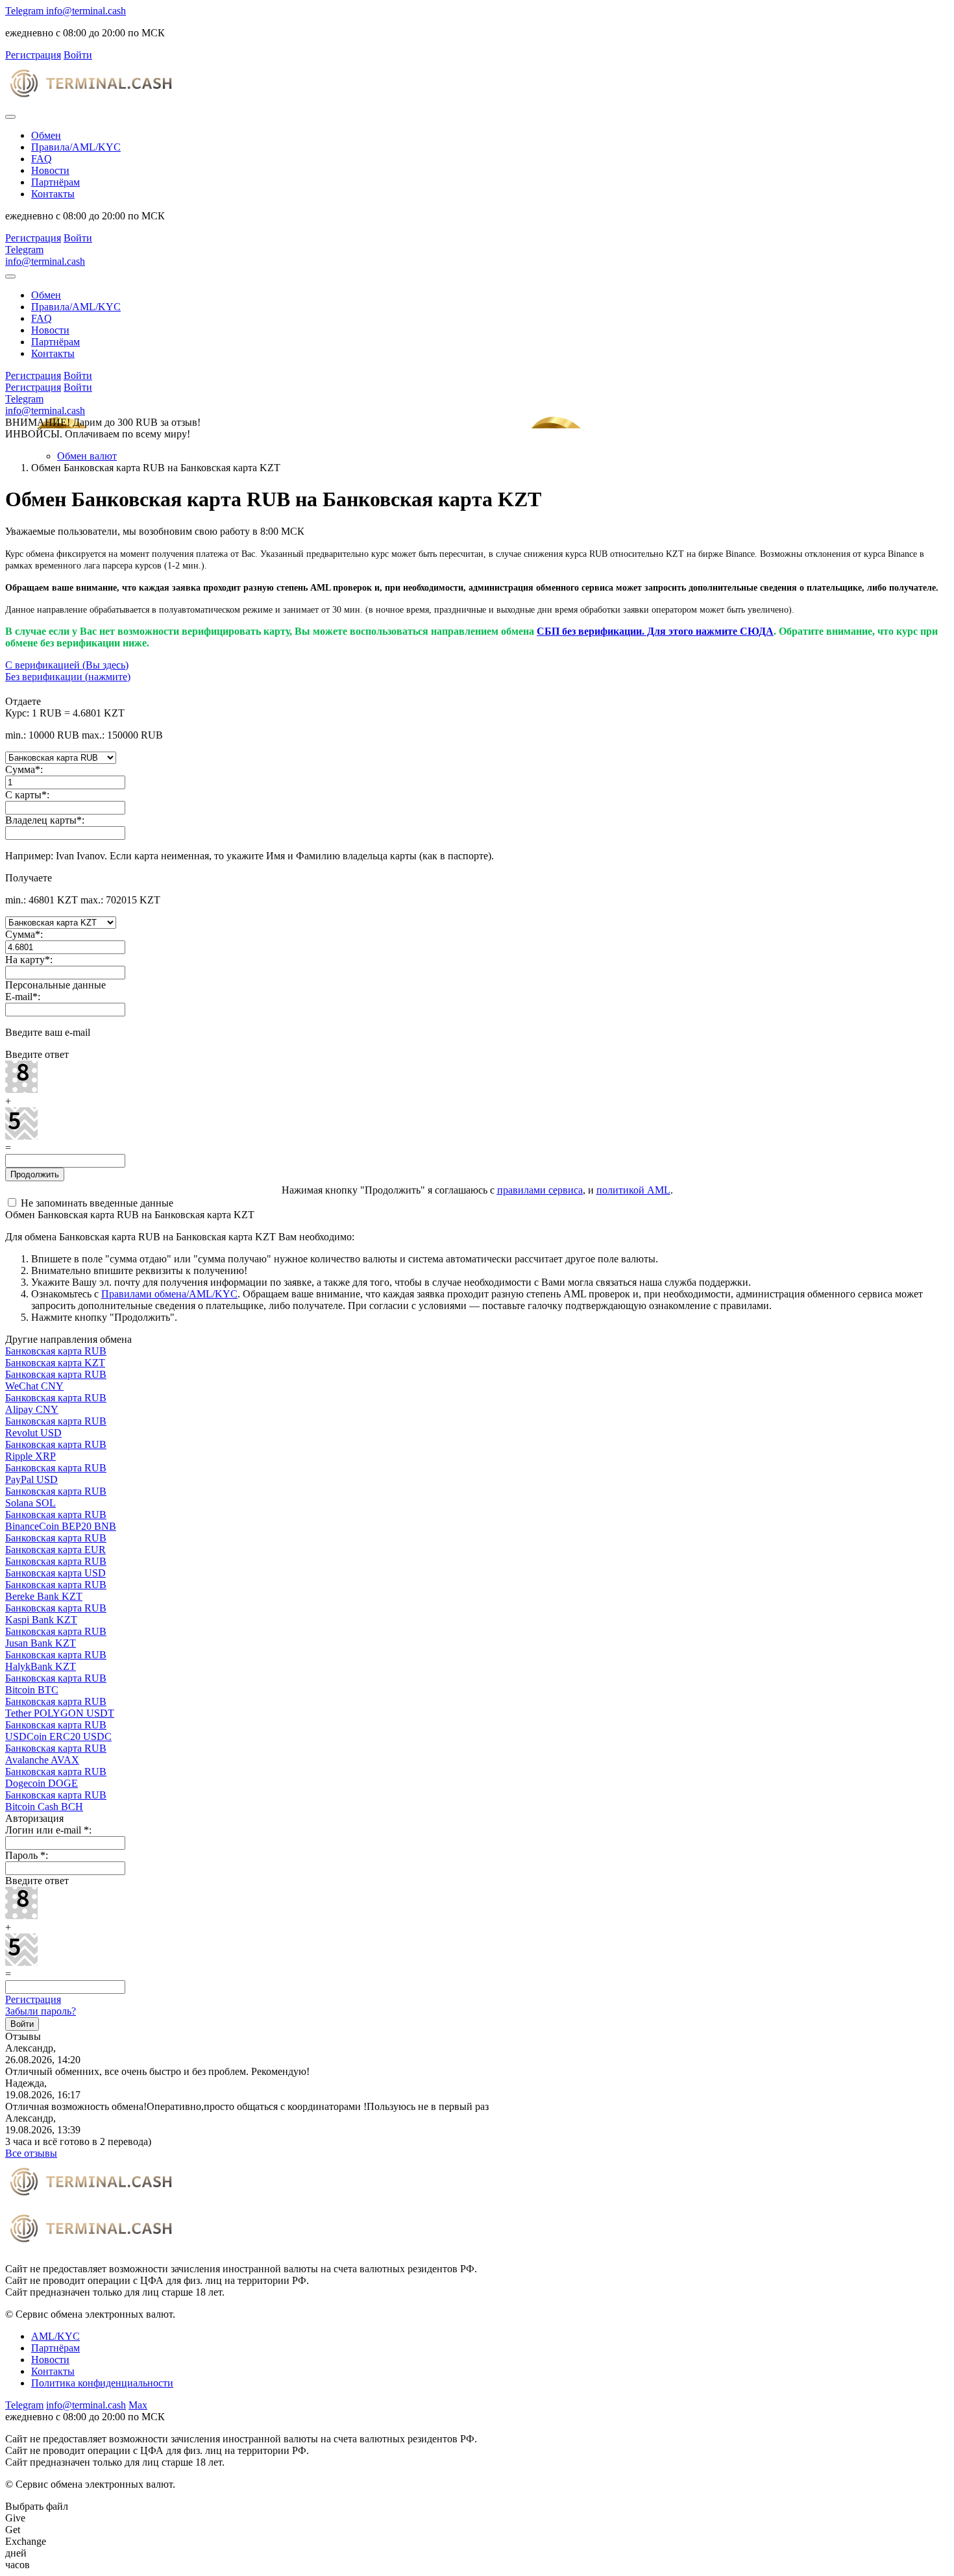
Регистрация (33, 1999)
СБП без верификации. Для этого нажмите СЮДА (655, 631)
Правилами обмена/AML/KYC (169, 1294)
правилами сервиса (540, 1190)
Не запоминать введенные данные (96, 1203)
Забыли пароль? (41, 2011)
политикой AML (633, 1190)
